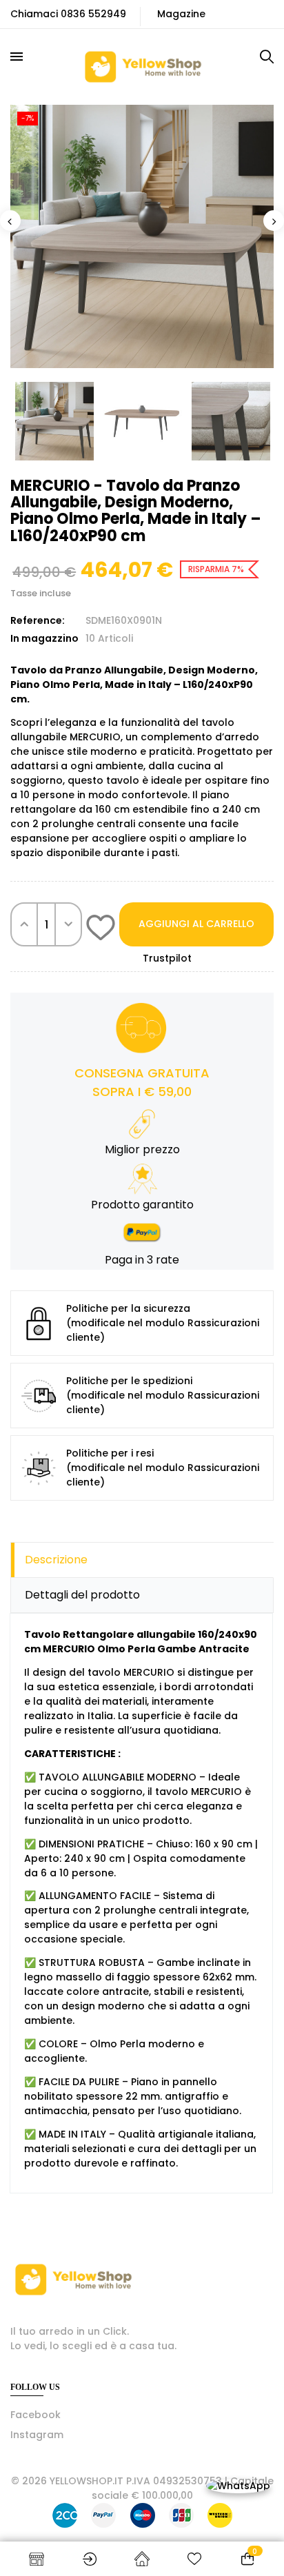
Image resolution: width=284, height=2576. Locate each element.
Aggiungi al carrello (196, 924)
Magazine (181, 14)
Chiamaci (34, 14)
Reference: (38, 620)
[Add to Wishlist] (101, 930)
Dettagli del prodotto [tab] (82, 1595)
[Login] (89, 2559)
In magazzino (44, 638)
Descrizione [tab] (56, 1560)
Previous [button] (10, 221)
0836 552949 (93, 14)
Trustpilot (167, 958)
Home (142, 2559)
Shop (37, 2559)
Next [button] (274, 221)
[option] (142, 236)
